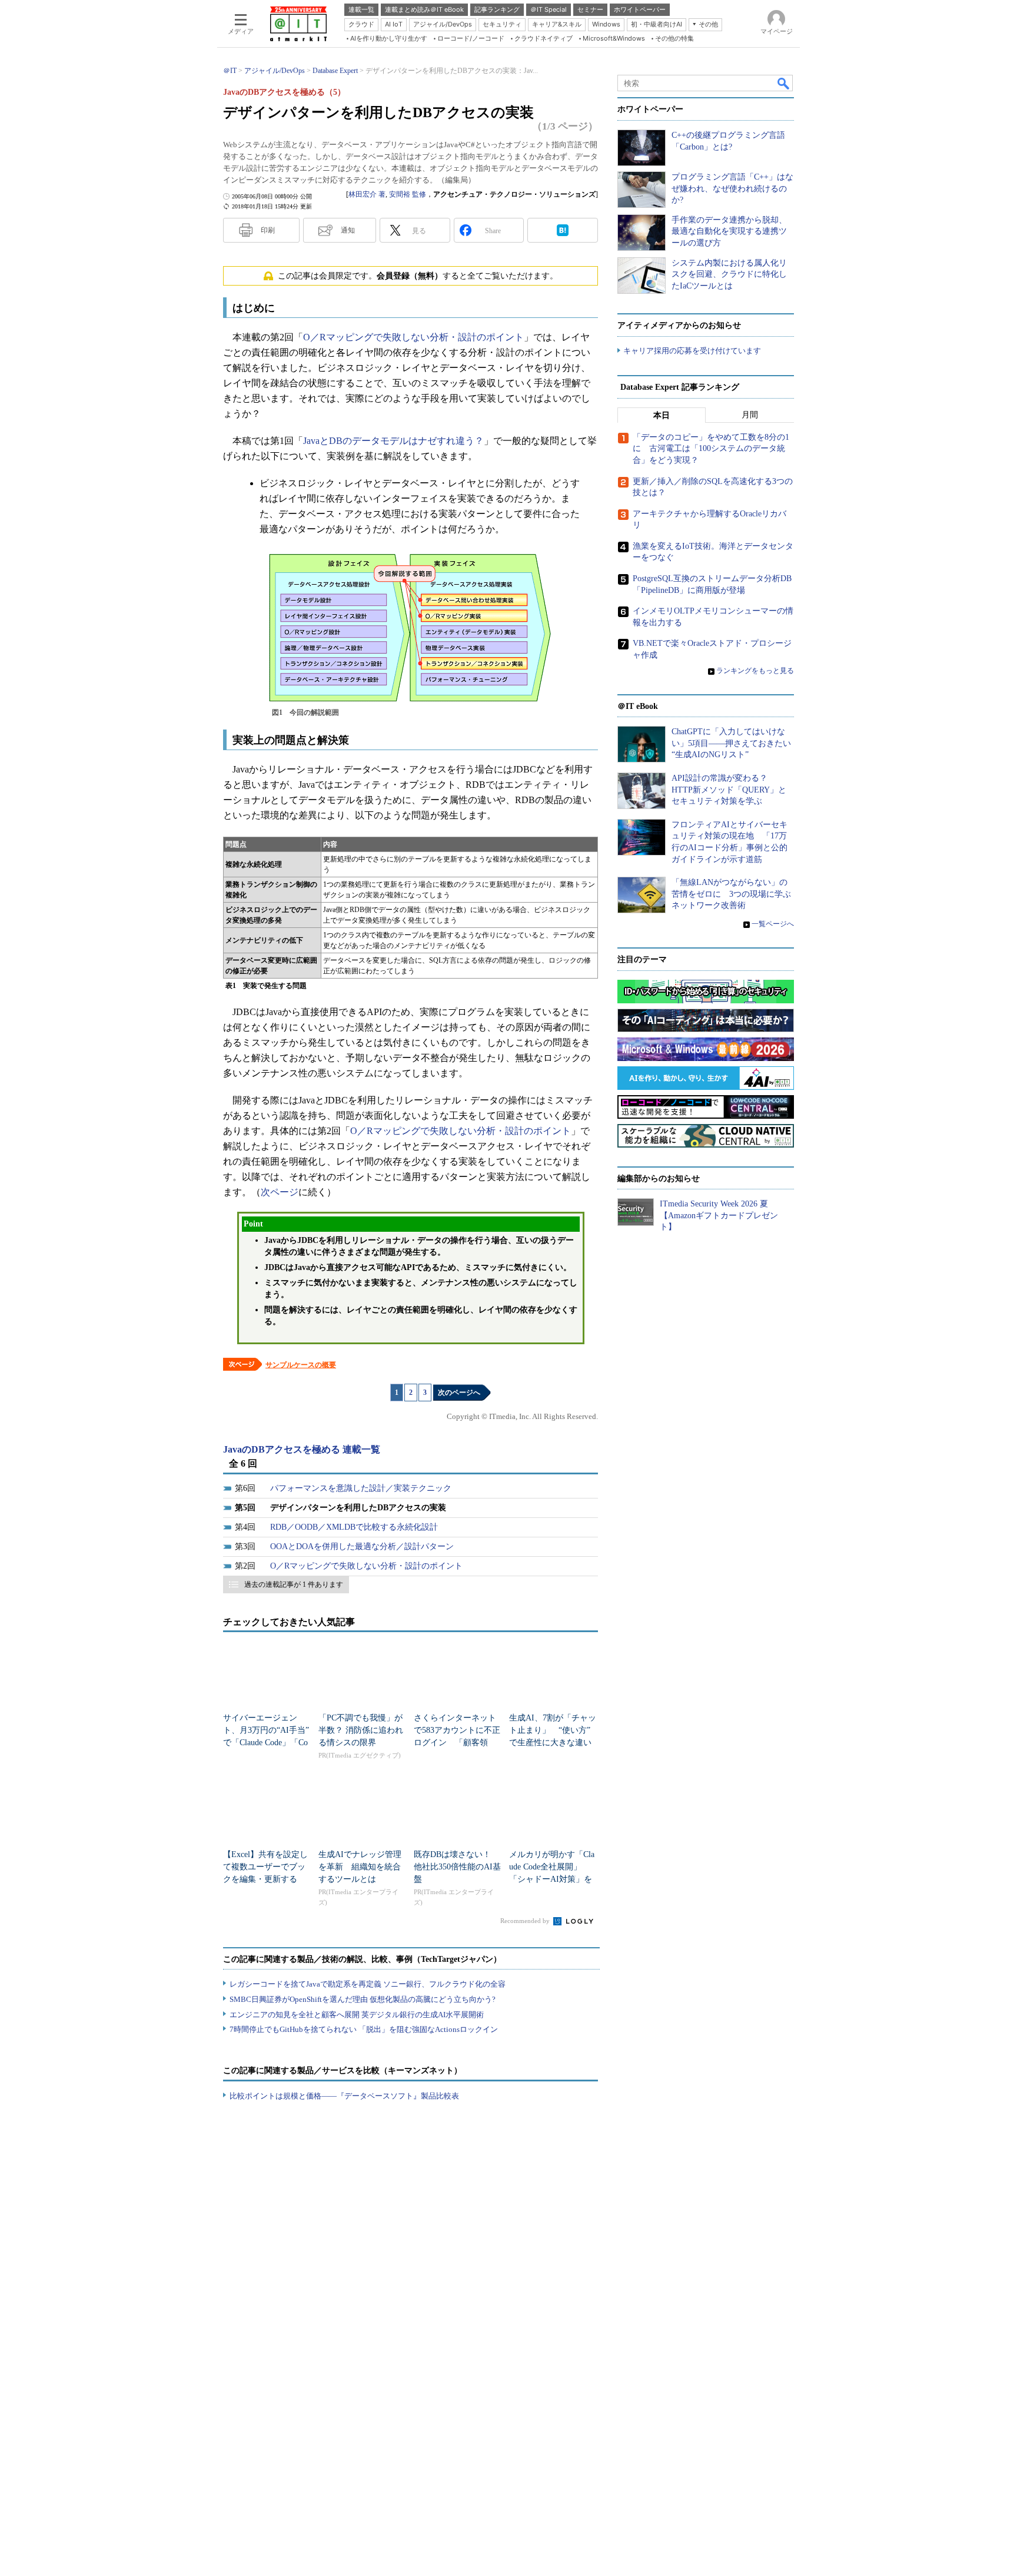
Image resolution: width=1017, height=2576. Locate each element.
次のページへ (459, 1393)
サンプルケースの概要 (301, 1365)
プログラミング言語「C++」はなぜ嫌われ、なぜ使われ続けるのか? (732, 188)
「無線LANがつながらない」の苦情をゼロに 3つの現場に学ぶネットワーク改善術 (731, 894)
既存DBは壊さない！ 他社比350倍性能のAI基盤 (457, 1867)
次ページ (280, 1192)
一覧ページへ (773, 924)
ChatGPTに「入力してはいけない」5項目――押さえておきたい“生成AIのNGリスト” (731, 743)
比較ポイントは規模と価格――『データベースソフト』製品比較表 (344, 2096)
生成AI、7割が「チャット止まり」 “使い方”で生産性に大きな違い (553, 1730)
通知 (348, 230)
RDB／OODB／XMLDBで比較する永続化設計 (354, 1527)
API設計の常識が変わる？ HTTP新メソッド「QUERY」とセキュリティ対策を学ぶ (729, 790)
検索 (784, 83)
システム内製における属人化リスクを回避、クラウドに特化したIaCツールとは (729, 274)
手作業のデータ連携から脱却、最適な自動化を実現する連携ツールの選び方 (729, 231)
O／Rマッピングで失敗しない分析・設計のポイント (413, 337)
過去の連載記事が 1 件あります (294, 1584)
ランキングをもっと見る (755, 671)
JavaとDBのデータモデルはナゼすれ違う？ (393, 441)
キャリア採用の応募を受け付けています (692, 351)
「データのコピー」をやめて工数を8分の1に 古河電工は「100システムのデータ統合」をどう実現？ (711, 449)
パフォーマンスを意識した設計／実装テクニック (361, 1488)
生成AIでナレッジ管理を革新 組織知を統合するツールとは (360, 1867)
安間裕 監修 (408, 194)
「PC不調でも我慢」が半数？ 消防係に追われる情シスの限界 (361, 1730)
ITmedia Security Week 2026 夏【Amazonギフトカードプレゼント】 (719, 1215)
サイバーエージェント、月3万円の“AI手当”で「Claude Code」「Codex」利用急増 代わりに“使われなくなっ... (266, 1743)
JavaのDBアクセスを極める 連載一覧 (302, 1449)
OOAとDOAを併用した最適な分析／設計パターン (362, 1546)
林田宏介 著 (367, 194)
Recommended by (526, 1921)
